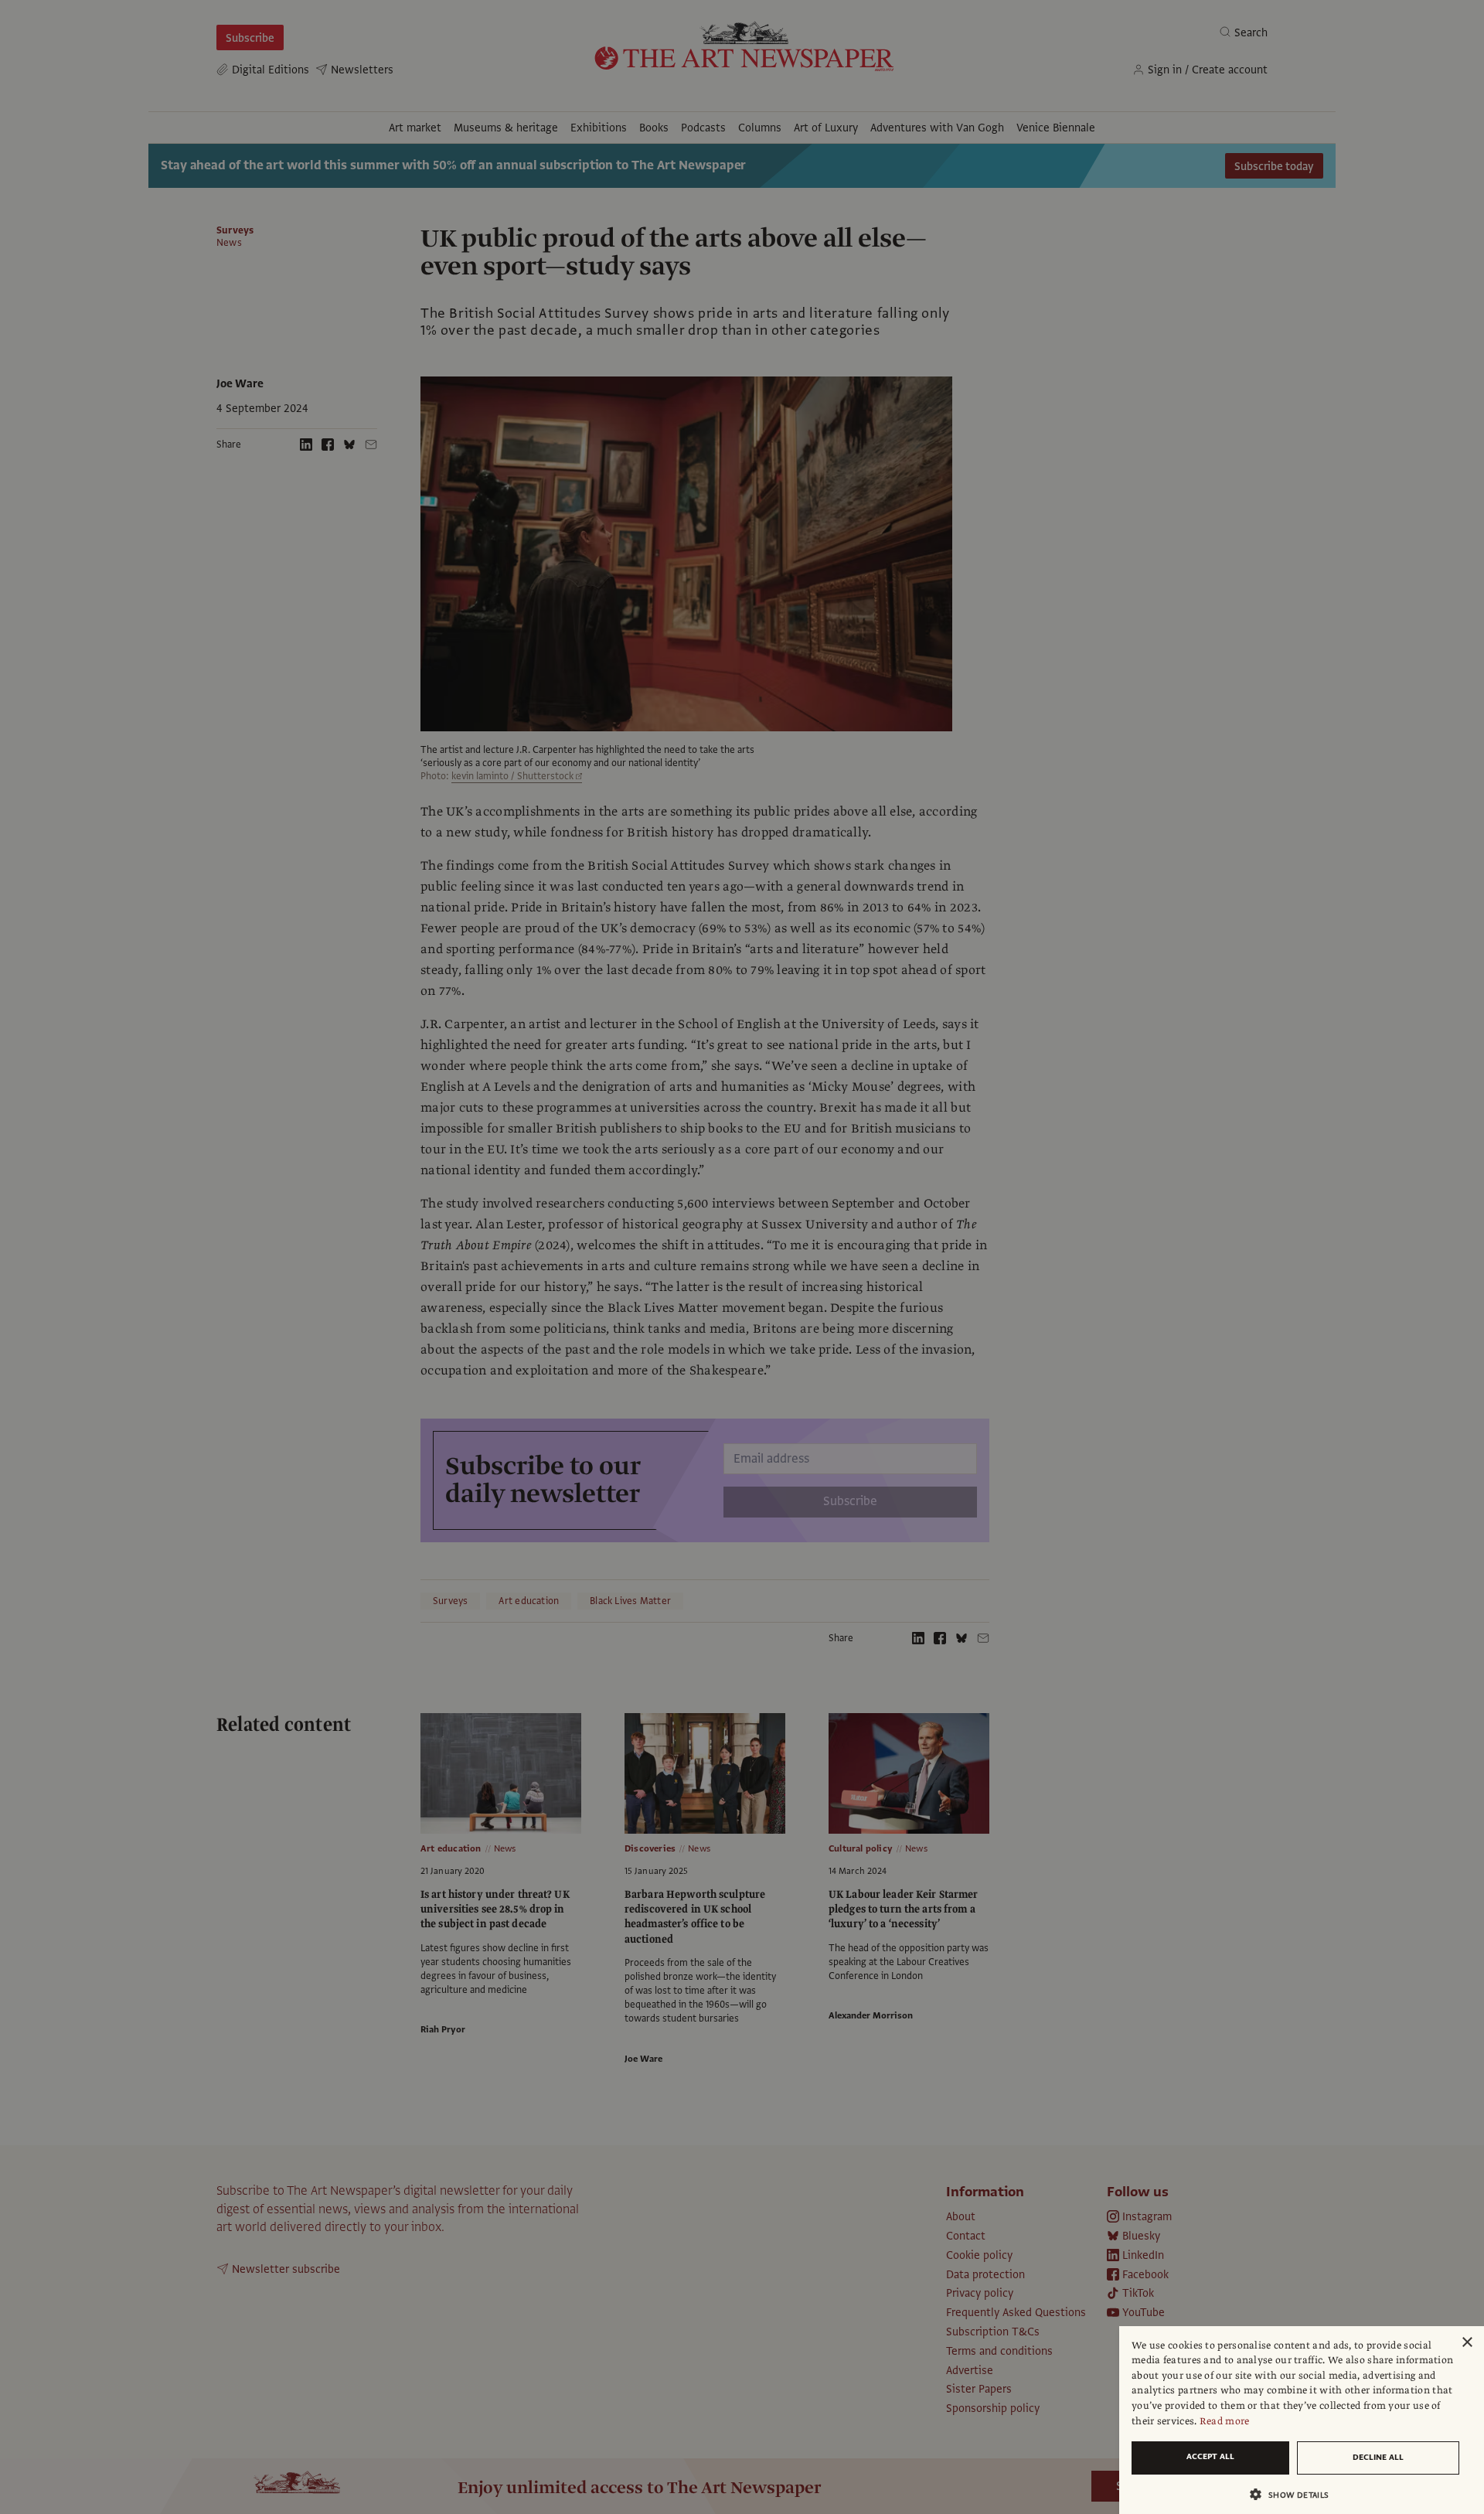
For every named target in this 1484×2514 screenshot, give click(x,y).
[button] (1295, 2494)
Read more (1225, 2421)
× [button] (1467, 2343)
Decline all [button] (1378, 2457)
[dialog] (1302, 2420)
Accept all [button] (1210, 2456)
